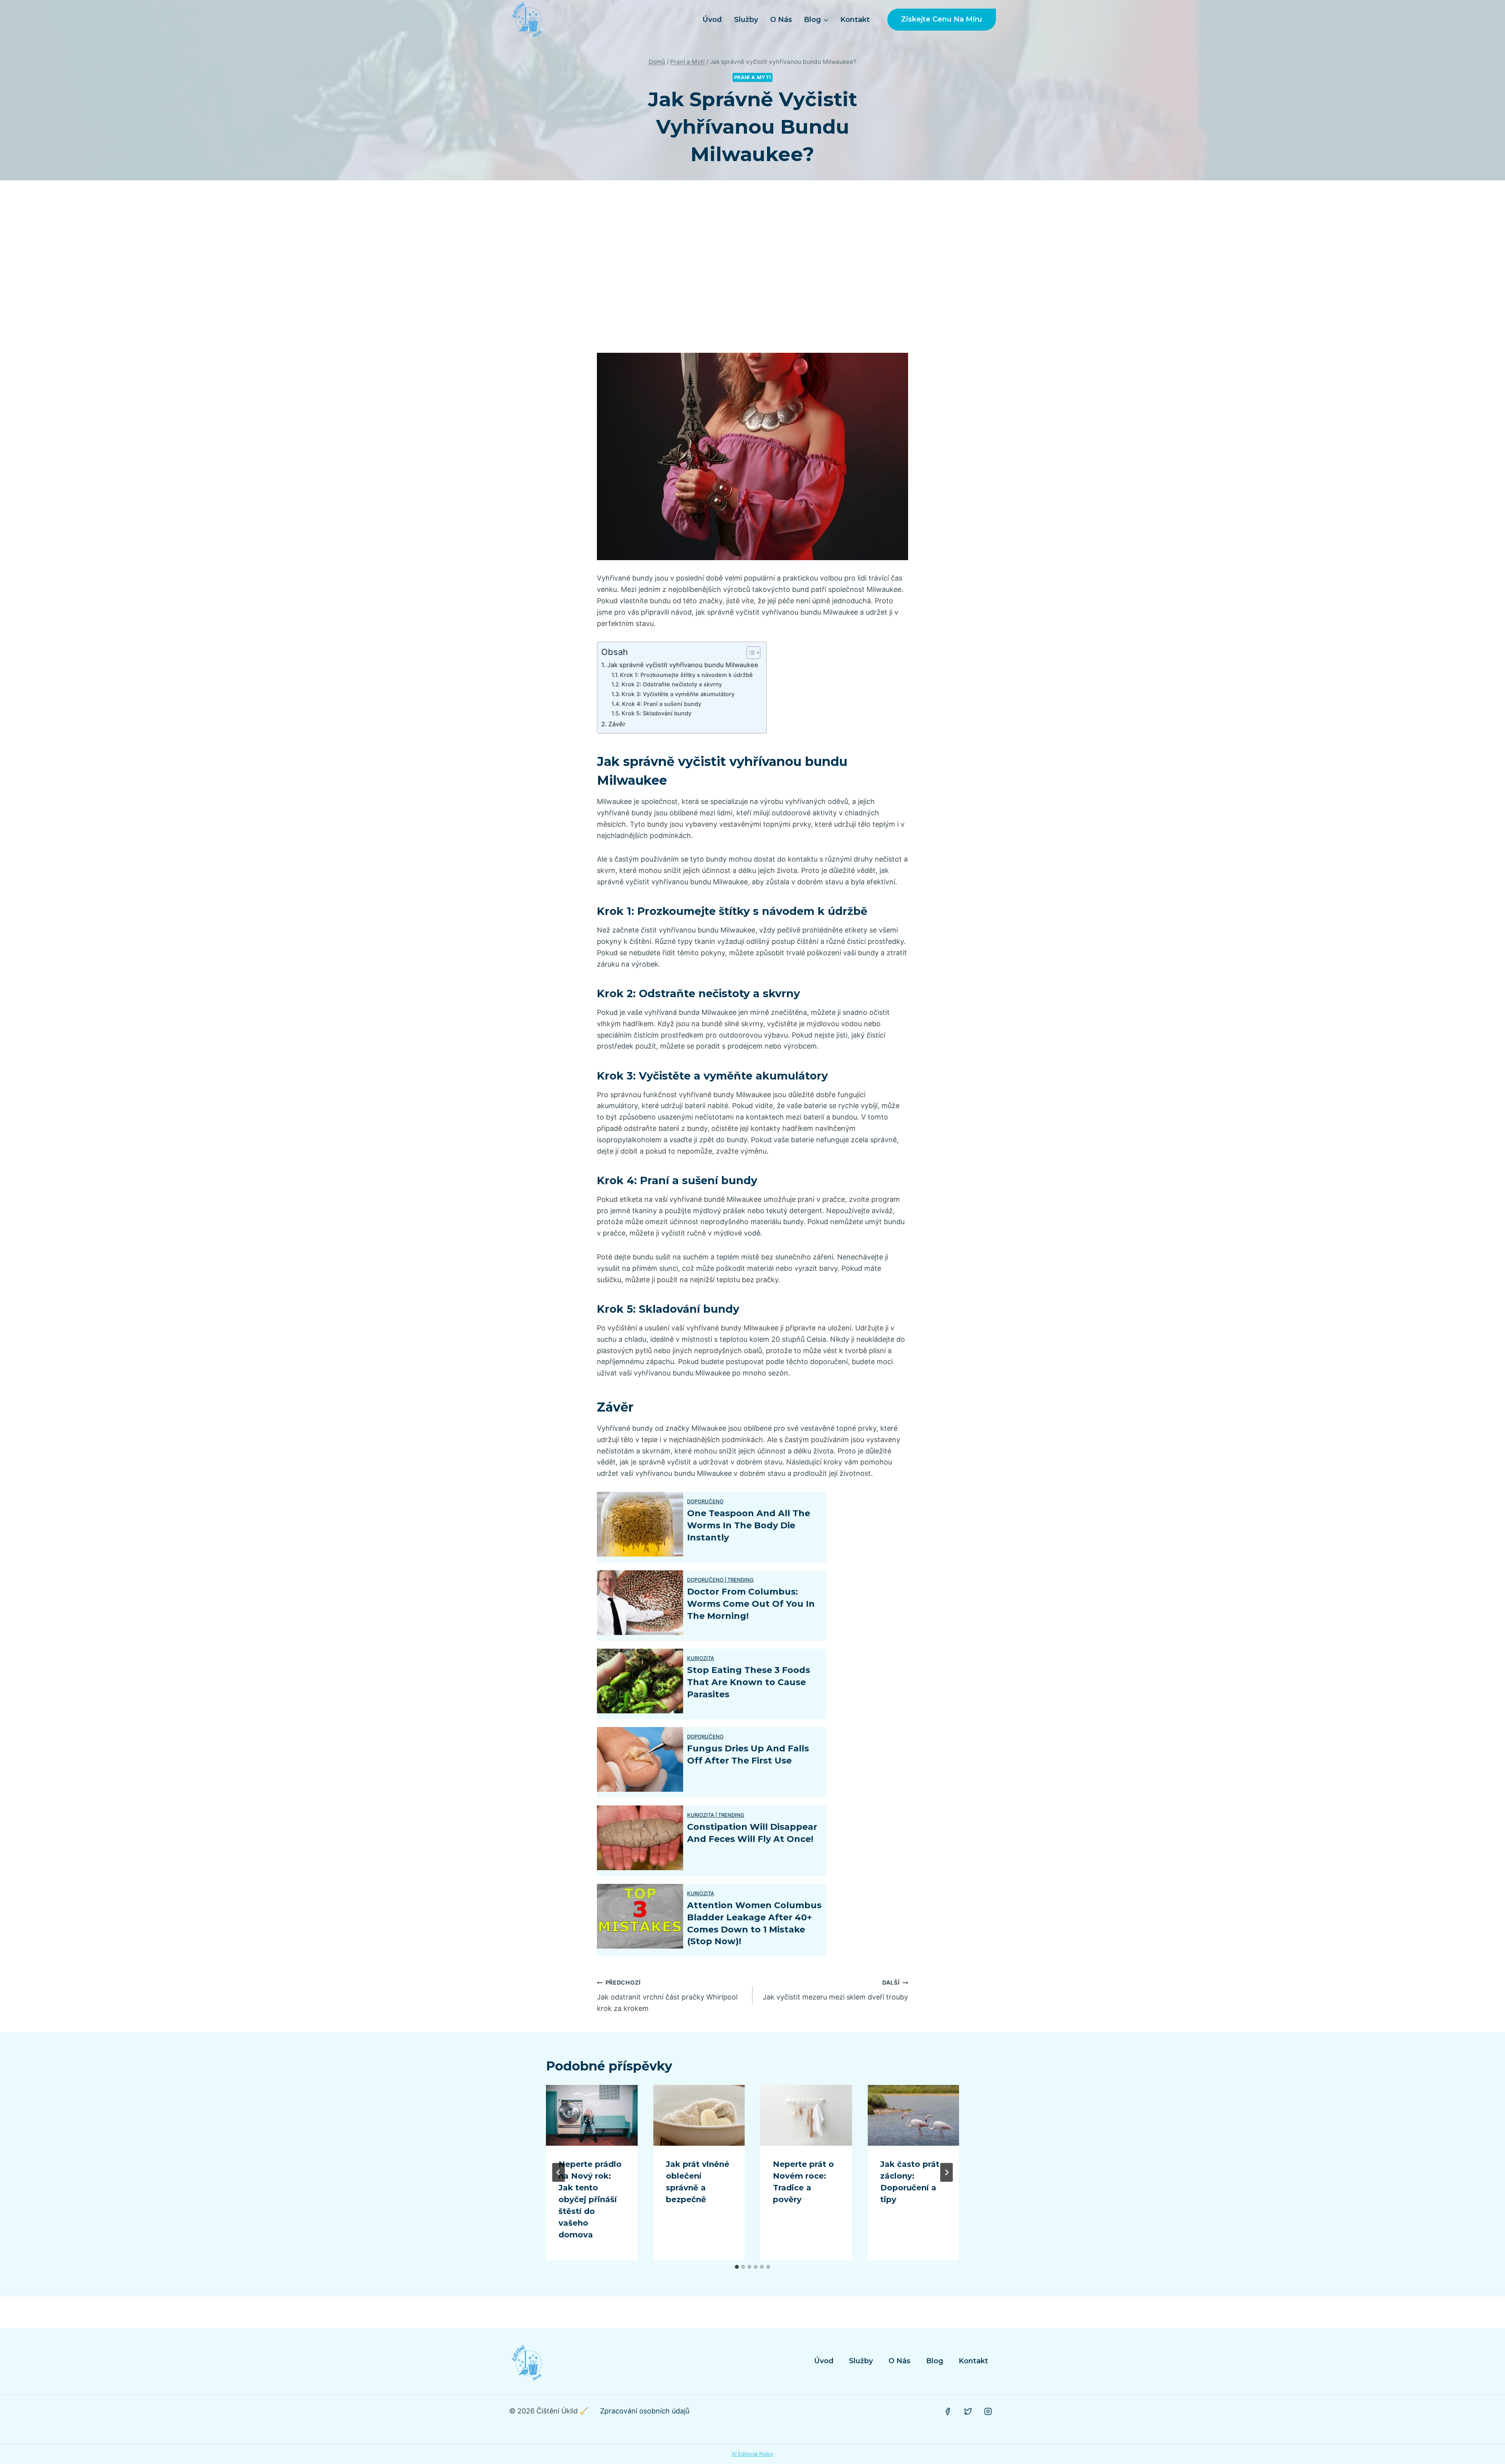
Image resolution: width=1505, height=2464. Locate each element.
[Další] (947, 2172)
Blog (935, 2361)
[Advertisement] (752, 267)
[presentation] (592, 2116)
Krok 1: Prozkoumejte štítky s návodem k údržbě (686, 675)
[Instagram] (988, 2411)
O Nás (781, 20)
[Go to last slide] (558, 2172)
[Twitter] (968, 2411)
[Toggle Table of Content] (750, 653)
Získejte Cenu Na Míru (942, 19)
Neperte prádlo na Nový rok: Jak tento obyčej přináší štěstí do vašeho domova (590, 2199)
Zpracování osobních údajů (645, 2411)
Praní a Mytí (753, 77)
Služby (746, 20)
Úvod (712, 20)
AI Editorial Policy (752, 2454)
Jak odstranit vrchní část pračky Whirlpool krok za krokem (667, 1996)
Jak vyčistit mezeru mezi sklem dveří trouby (835, 1990)
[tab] (737, 2267)
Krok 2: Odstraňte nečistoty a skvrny (672, 684)
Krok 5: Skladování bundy (656, 713)
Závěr (617, 724)
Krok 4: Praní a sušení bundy (662, 704)
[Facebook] (948, 2411)
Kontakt (855, 20)
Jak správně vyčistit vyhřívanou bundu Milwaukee (683, 665)
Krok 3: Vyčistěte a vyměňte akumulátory (678, 694)
